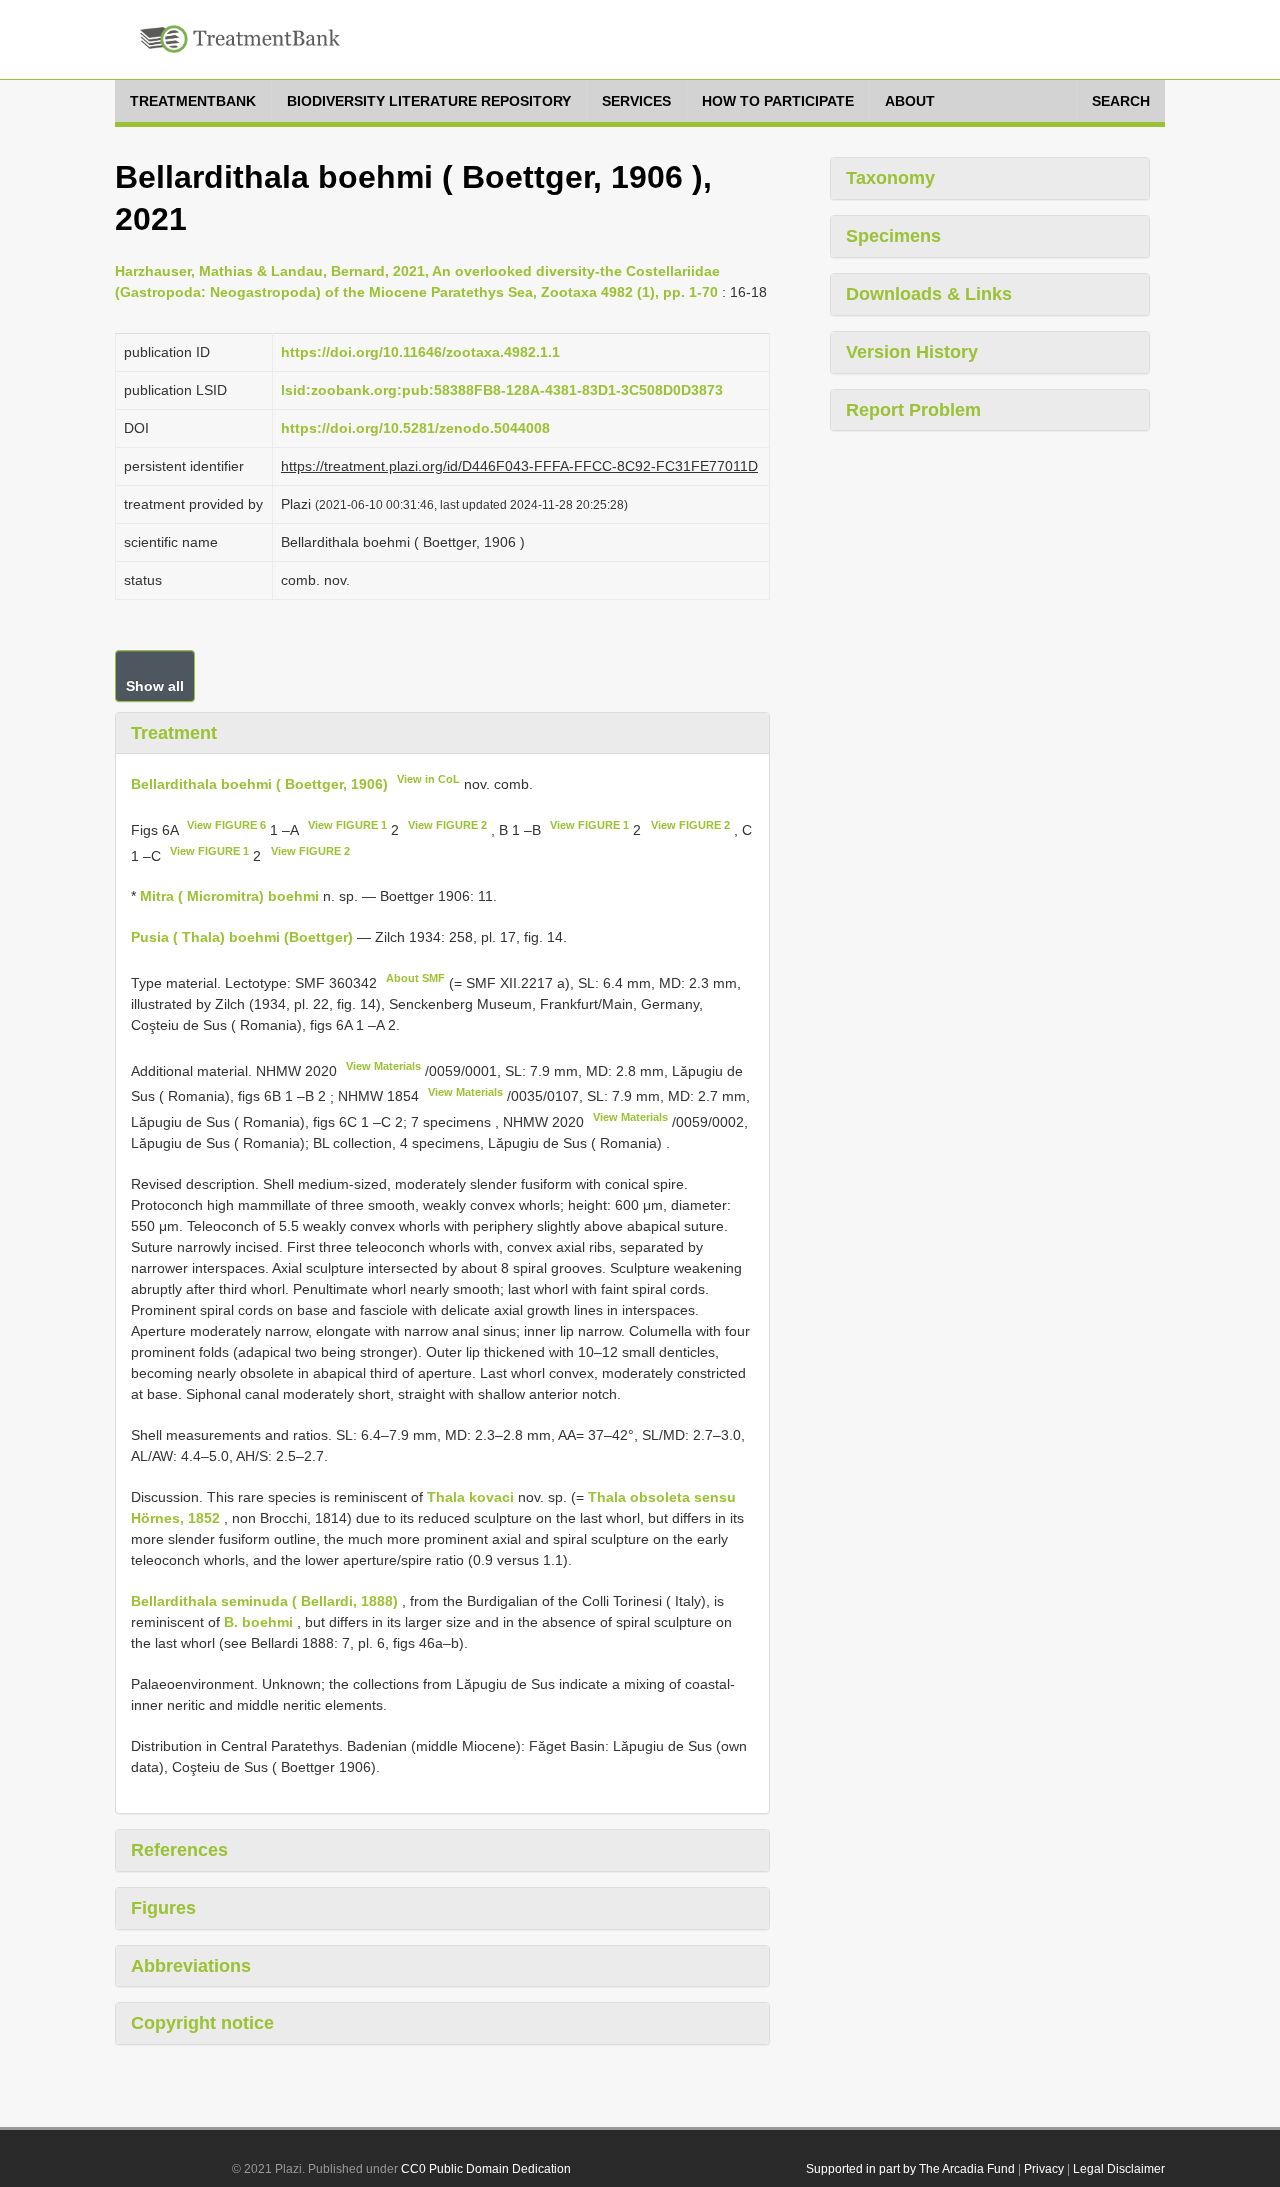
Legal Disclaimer (1119, 2169)
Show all (155, 686)
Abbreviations (191, 1966)
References (179, 1850)
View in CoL (428, 779)
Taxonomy (890, 178)
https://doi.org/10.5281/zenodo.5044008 (415, 428)
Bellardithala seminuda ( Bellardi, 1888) (264, 1601)
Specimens (893, 236)
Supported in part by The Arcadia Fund (910, 2169)
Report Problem (913, 410)
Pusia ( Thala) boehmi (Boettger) (242, 937)
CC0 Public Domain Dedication (486, 2169)
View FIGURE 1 (347, 825)
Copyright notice (202, 2023)
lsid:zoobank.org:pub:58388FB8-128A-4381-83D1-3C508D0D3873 (502, 390)
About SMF (415, 978)
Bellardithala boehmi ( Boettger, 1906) (259, 784)
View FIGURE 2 (447, 825)
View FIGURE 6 (226, 825)
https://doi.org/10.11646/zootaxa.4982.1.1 (420, 352)
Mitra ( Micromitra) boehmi (229, 896)
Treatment (174, 733)
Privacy (1044, 2169)
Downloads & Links (929, 294)
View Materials (383, 1066)
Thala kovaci (470, 1497)
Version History (912, 352)
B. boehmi (258, 1622)
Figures (163, 1908)
